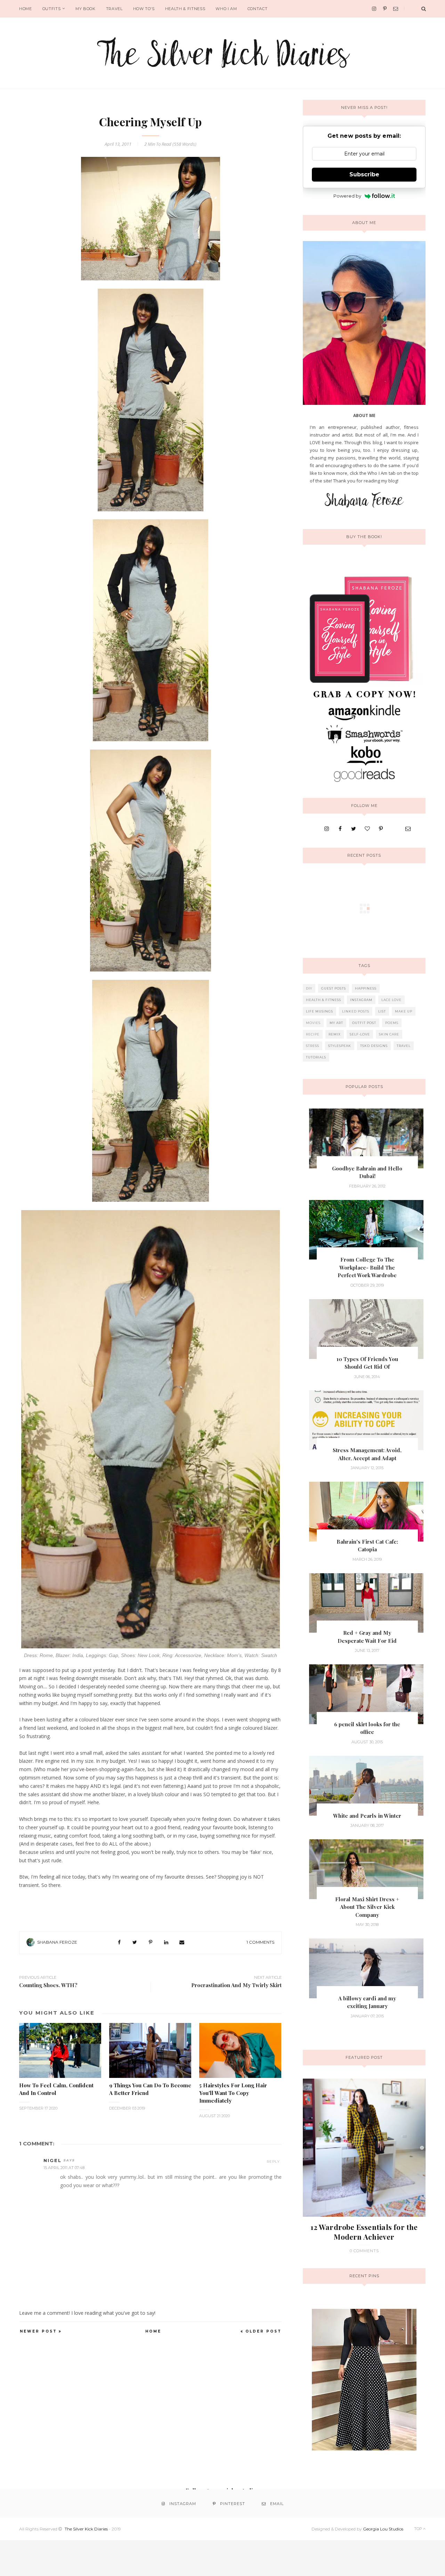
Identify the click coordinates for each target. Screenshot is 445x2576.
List (382, 1011)
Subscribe (364, 174)
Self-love (360, 1034)
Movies (313, 1023)
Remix (335, 1034)
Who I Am (226, 9)
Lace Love (391, 1000)
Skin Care (389, 1034)
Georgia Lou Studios (383, 2529)
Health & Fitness (185, 9)
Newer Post (38, 2331)
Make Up (404, 1011)
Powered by (347, 196)
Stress (313, 1046)
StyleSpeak (340, 1046)
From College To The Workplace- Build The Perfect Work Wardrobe (367, 1267)
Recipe (313, 1034)
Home (26, 9)
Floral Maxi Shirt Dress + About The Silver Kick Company (367, 1907)
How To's (144, 9)
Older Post (264, 2331)
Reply (273, 2162)
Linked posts (356, 1011)
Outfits (52, 9)
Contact (258, 9)
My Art (336, 1023)
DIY (309, 988)
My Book (86, 9)
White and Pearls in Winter (367, 1816)
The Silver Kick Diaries (86, 2529)
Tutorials (316, 1057)
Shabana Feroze (57, 1942)
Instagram (361, 1000)
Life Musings (319, 1011)
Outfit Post (364, 1023)
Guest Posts (334, 988)
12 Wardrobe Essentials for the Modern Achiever (364, 2232)
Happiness (366, 988)
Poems (392, 1023)
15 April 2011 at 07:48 (64, 2168)
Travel (114, 9)
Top (419, 2529)
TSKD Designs (374, 1046)
